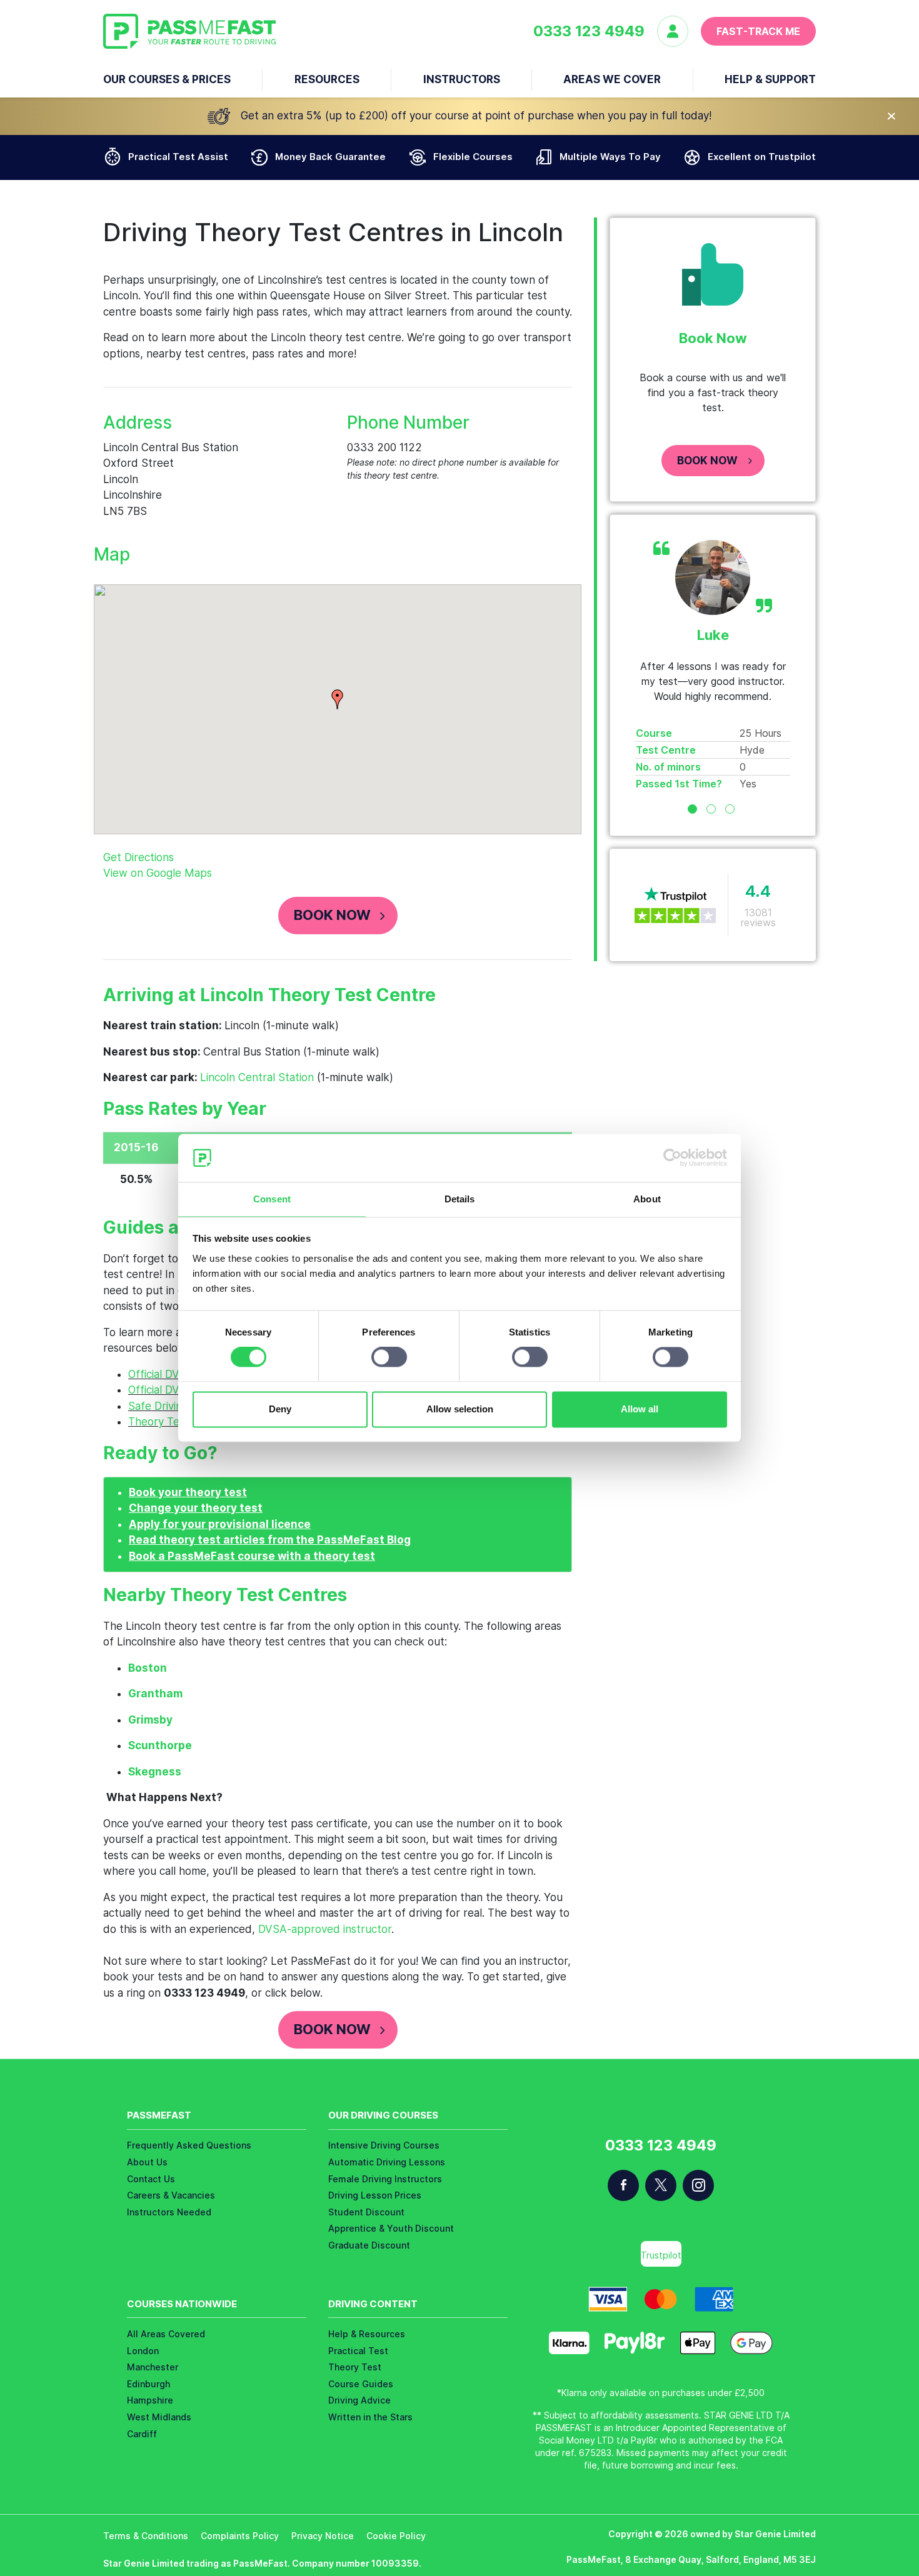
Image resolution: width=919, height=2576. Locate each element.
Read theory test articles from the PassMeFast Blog (270, 1540)
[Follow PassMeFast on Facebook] (623, 2185)
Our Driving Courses (383, 2115)
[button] (338, 699)
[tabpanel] (713, 666)
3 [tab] (730, 809)
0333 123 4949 (589, 31)
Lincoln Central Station (257, 1077)
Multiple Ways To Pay (610, 157)
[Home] (189, 31)
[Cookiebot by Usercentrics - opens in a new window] (672, 1158)
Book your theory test (188, 1492)
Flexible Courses (473, 157)
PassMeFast (159, 2115)
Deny (280, 1409)
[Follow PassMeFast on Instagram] (698, 2185)
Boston (148, 1668)
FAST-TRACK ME (758, 31)
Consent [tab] (272, 1199)
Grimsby (150, 1720)
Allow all (640, 1409)
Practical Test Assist (178, 157)
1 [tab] (692, 809)
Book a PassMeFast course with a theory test (252, 1556)
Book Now (332, 915)
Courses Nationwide (182, 2304)
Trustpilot (661, 2255)
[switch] (389, 1357)
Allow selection (460, 1409)
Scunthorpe (160, 1745)
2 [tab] (711, 809)
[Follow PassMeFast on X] (661, 2185)
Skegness (155, 1772)
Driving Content (373, 2304)
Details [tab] (460, 1199)
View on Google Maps (158, 873)
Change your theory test (196, 1508)
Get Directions (138, 857)
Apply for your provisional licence (220, 1524)
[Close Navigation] (891, 116)
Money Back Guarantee (330, 157)
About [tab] (647, 1199)
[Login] (679, 31)
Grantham (155, 1694)
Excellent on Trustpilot (762, 157)
